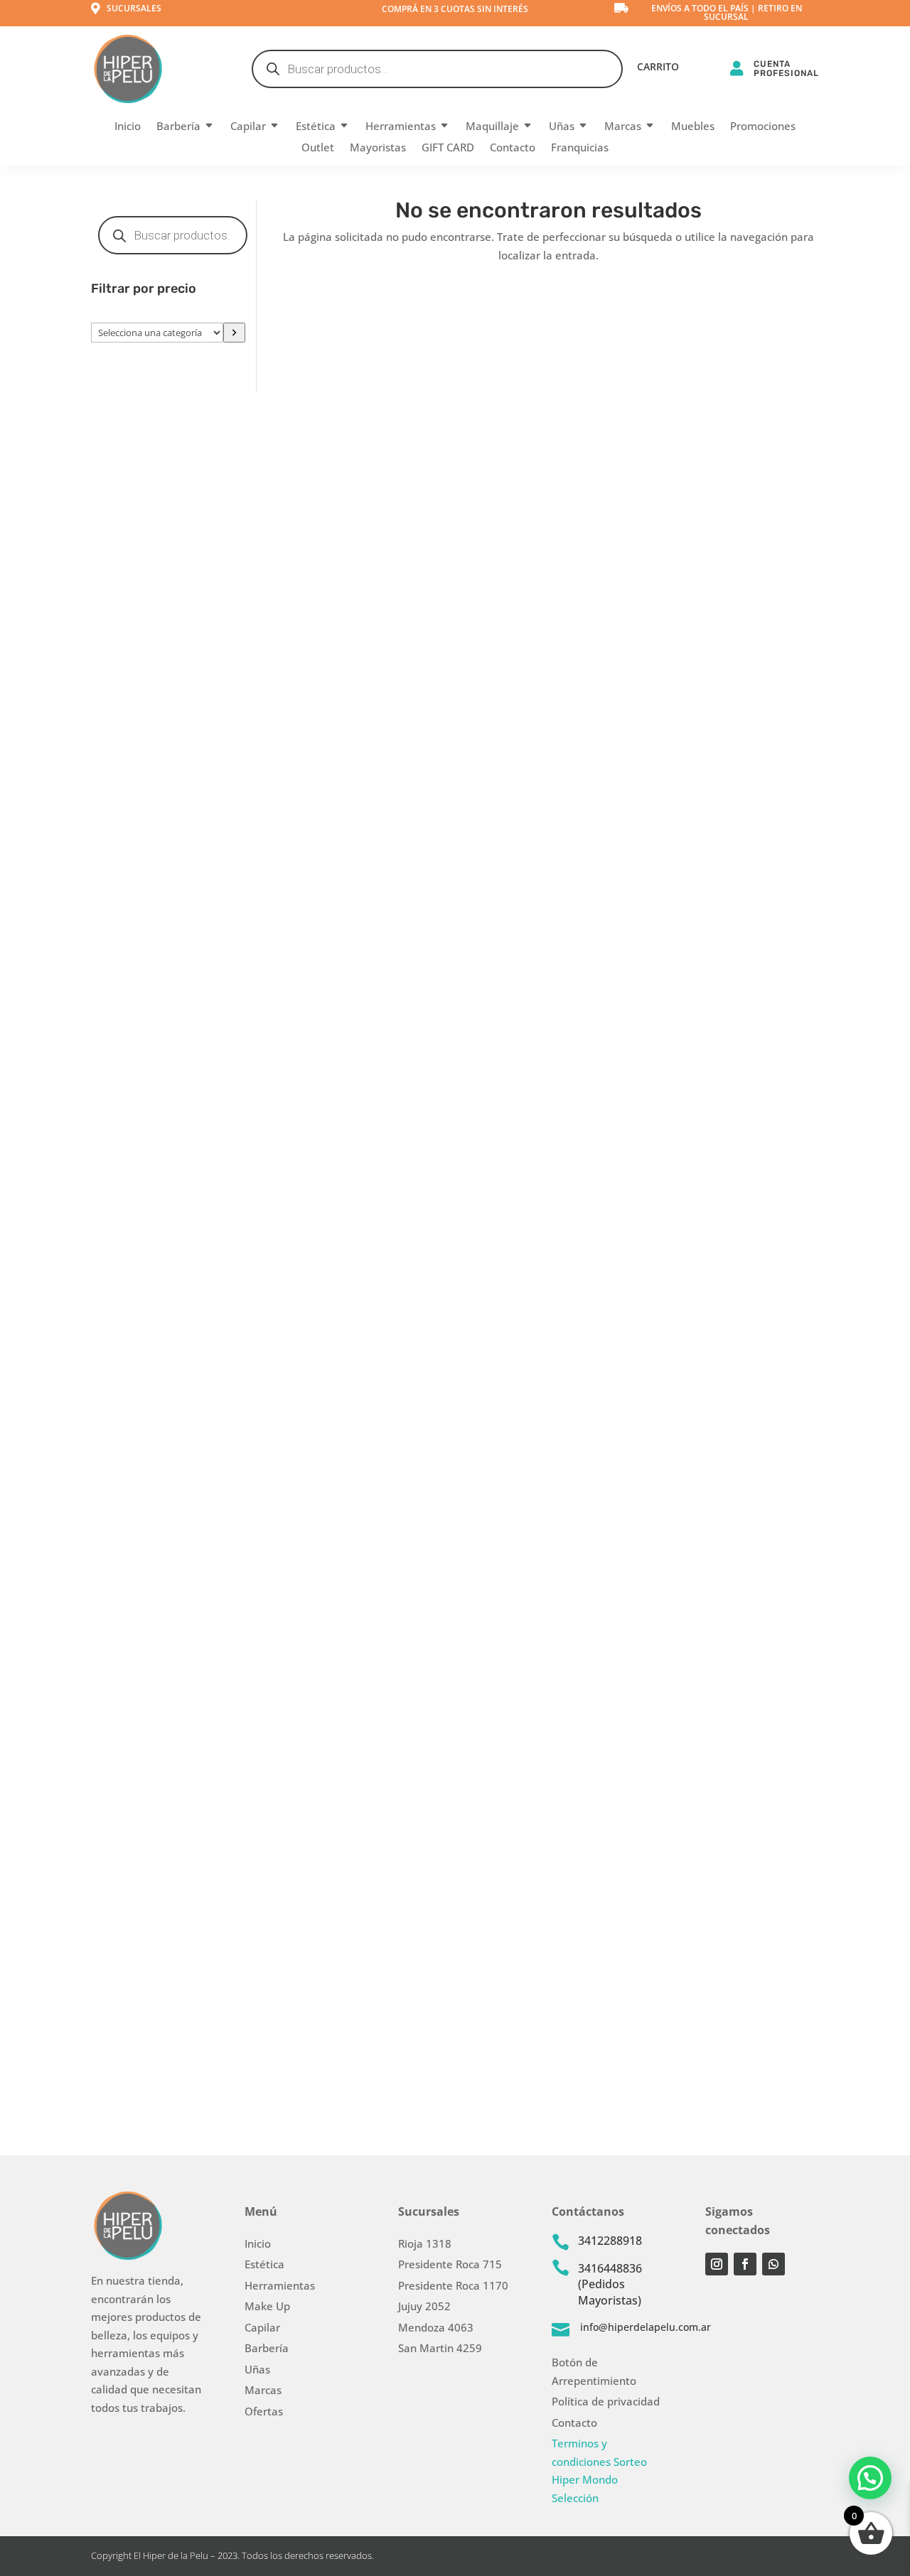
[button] (870, 2478)
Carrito (658, 68)
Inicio (128, 127)
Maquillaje (492, 127)
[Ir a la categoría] (234, 333)
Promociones (763, 127)
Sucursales (134, 8)
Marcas (623, 127)
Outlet (318, 148)
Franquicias (580, 148)
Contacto (513, 148)
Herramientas (401, 127)
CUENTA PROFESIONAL (786, 69)
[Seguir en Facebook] (745, 2264)
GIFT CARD (448, 148)
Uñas (562, 127)
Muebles (693, 127)
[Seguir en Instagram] (717, 2264)
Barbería (178, 127)
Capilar (248, 127)
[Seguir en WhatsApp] (773, 2264)
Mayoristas (378, 148)
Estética (316, 127)
